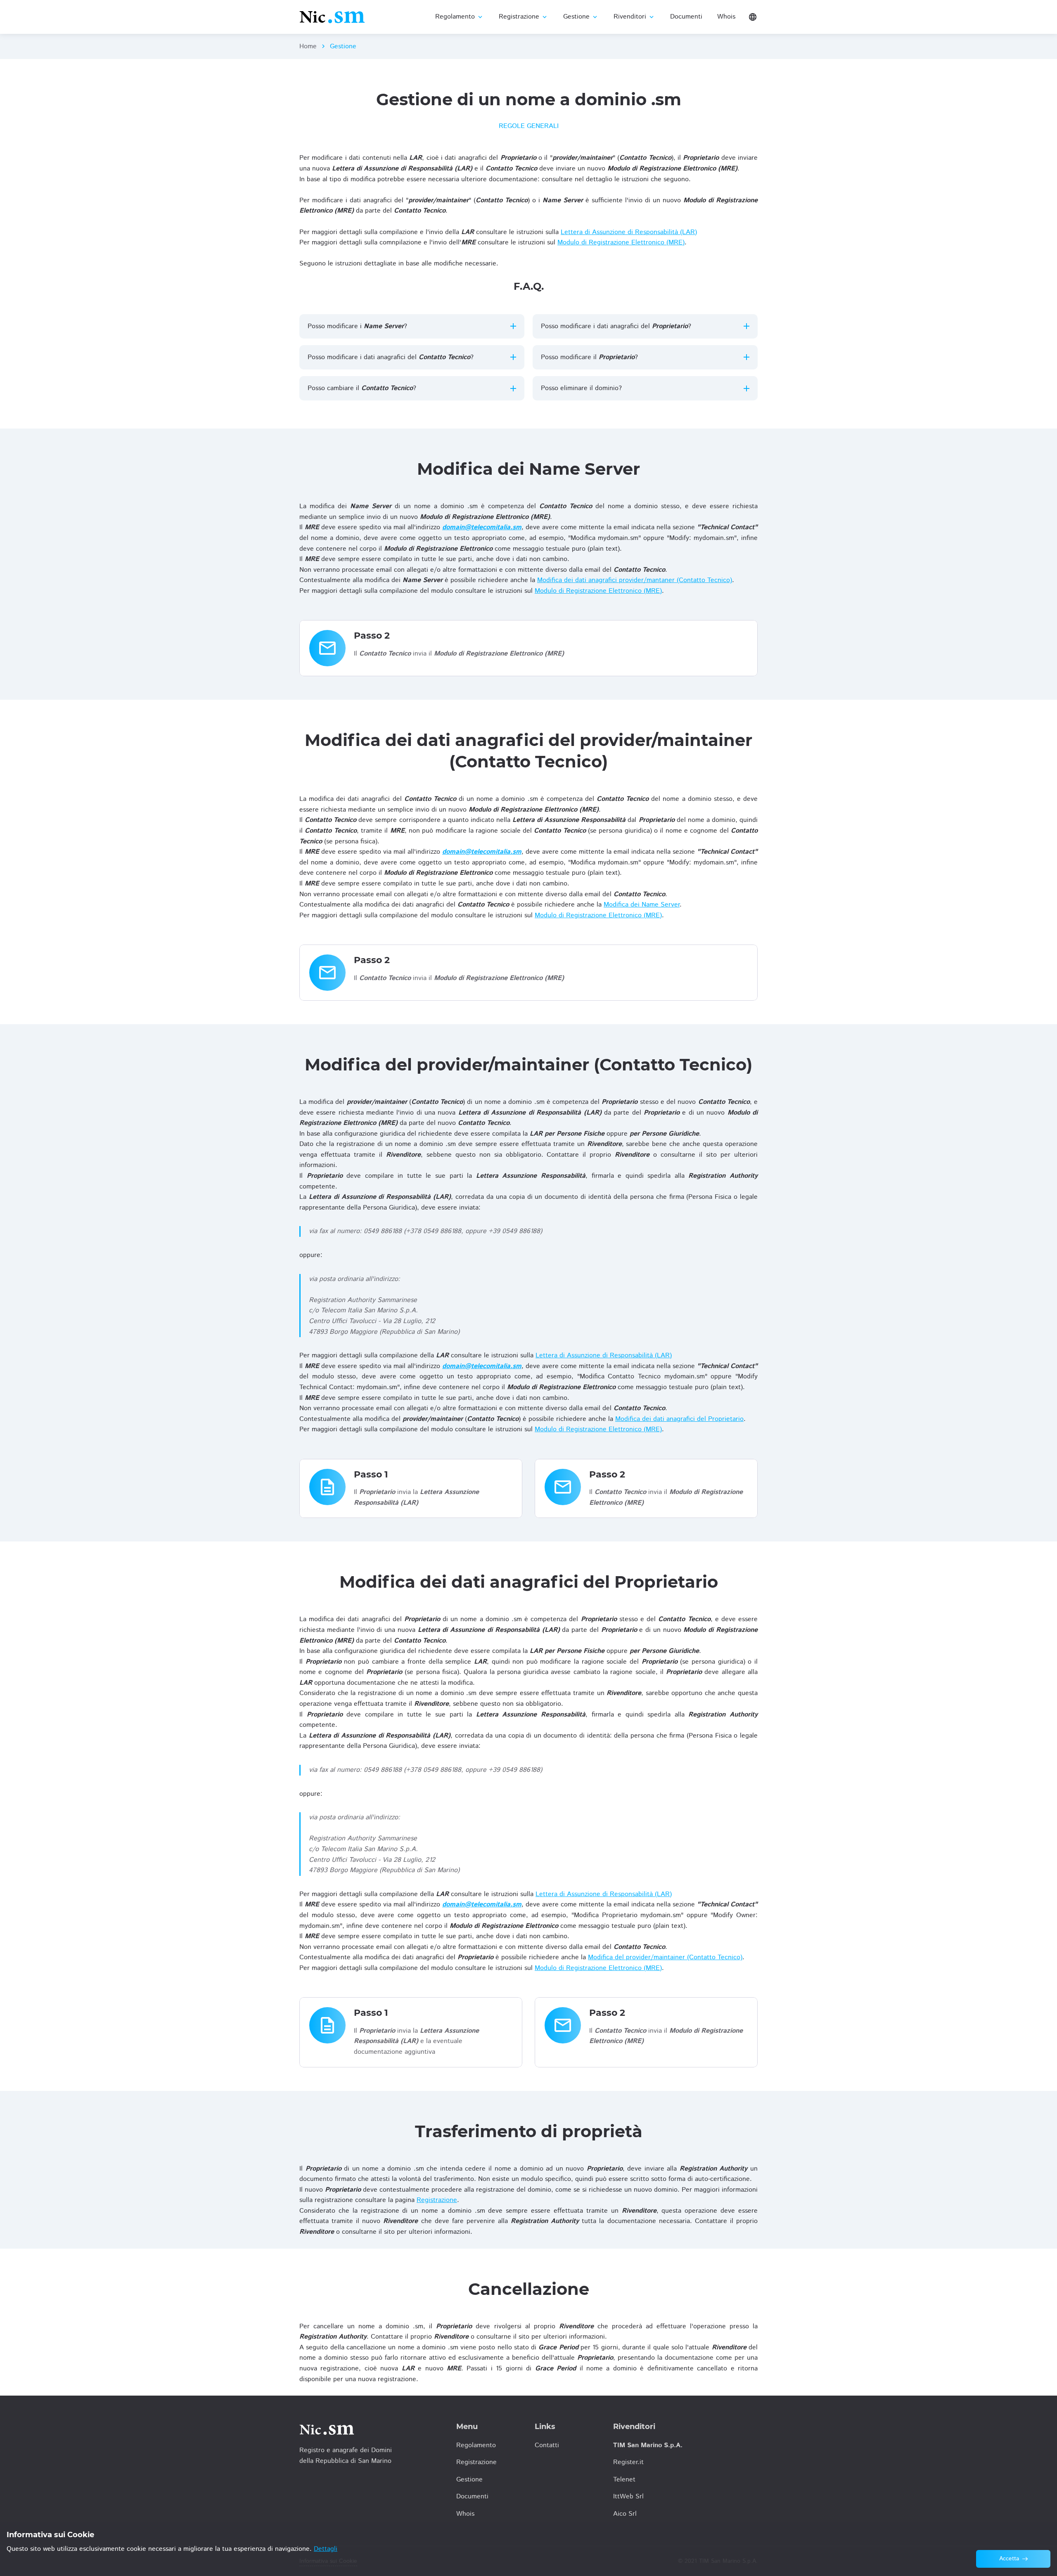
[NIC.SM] (332, 17)
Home (308, 46)
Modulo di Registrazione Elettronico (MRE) (621, 243)
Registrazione (437, 2200)
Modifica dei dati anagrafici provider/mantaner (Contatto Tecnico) (635, 580)
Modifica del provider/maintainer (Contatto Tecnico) (665, 1957)
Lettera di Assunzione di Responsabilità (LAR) (629, 232)
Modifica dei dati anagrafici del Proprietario (679, 1419)
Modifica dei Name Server (642, 905)
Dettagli (326, 2549)
